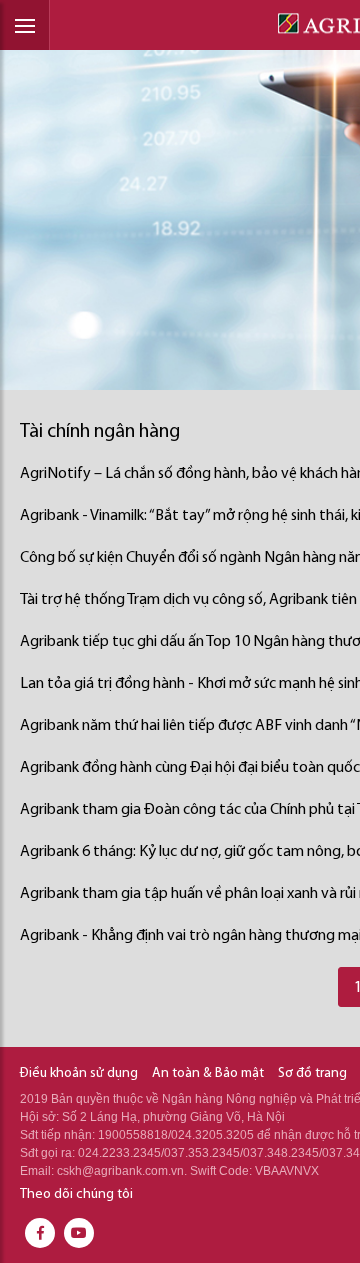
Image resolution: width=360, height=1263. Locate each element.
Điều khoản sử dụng (79, 1073)
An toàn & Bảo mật (208, 1073)
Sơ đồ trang (312, 1073)
